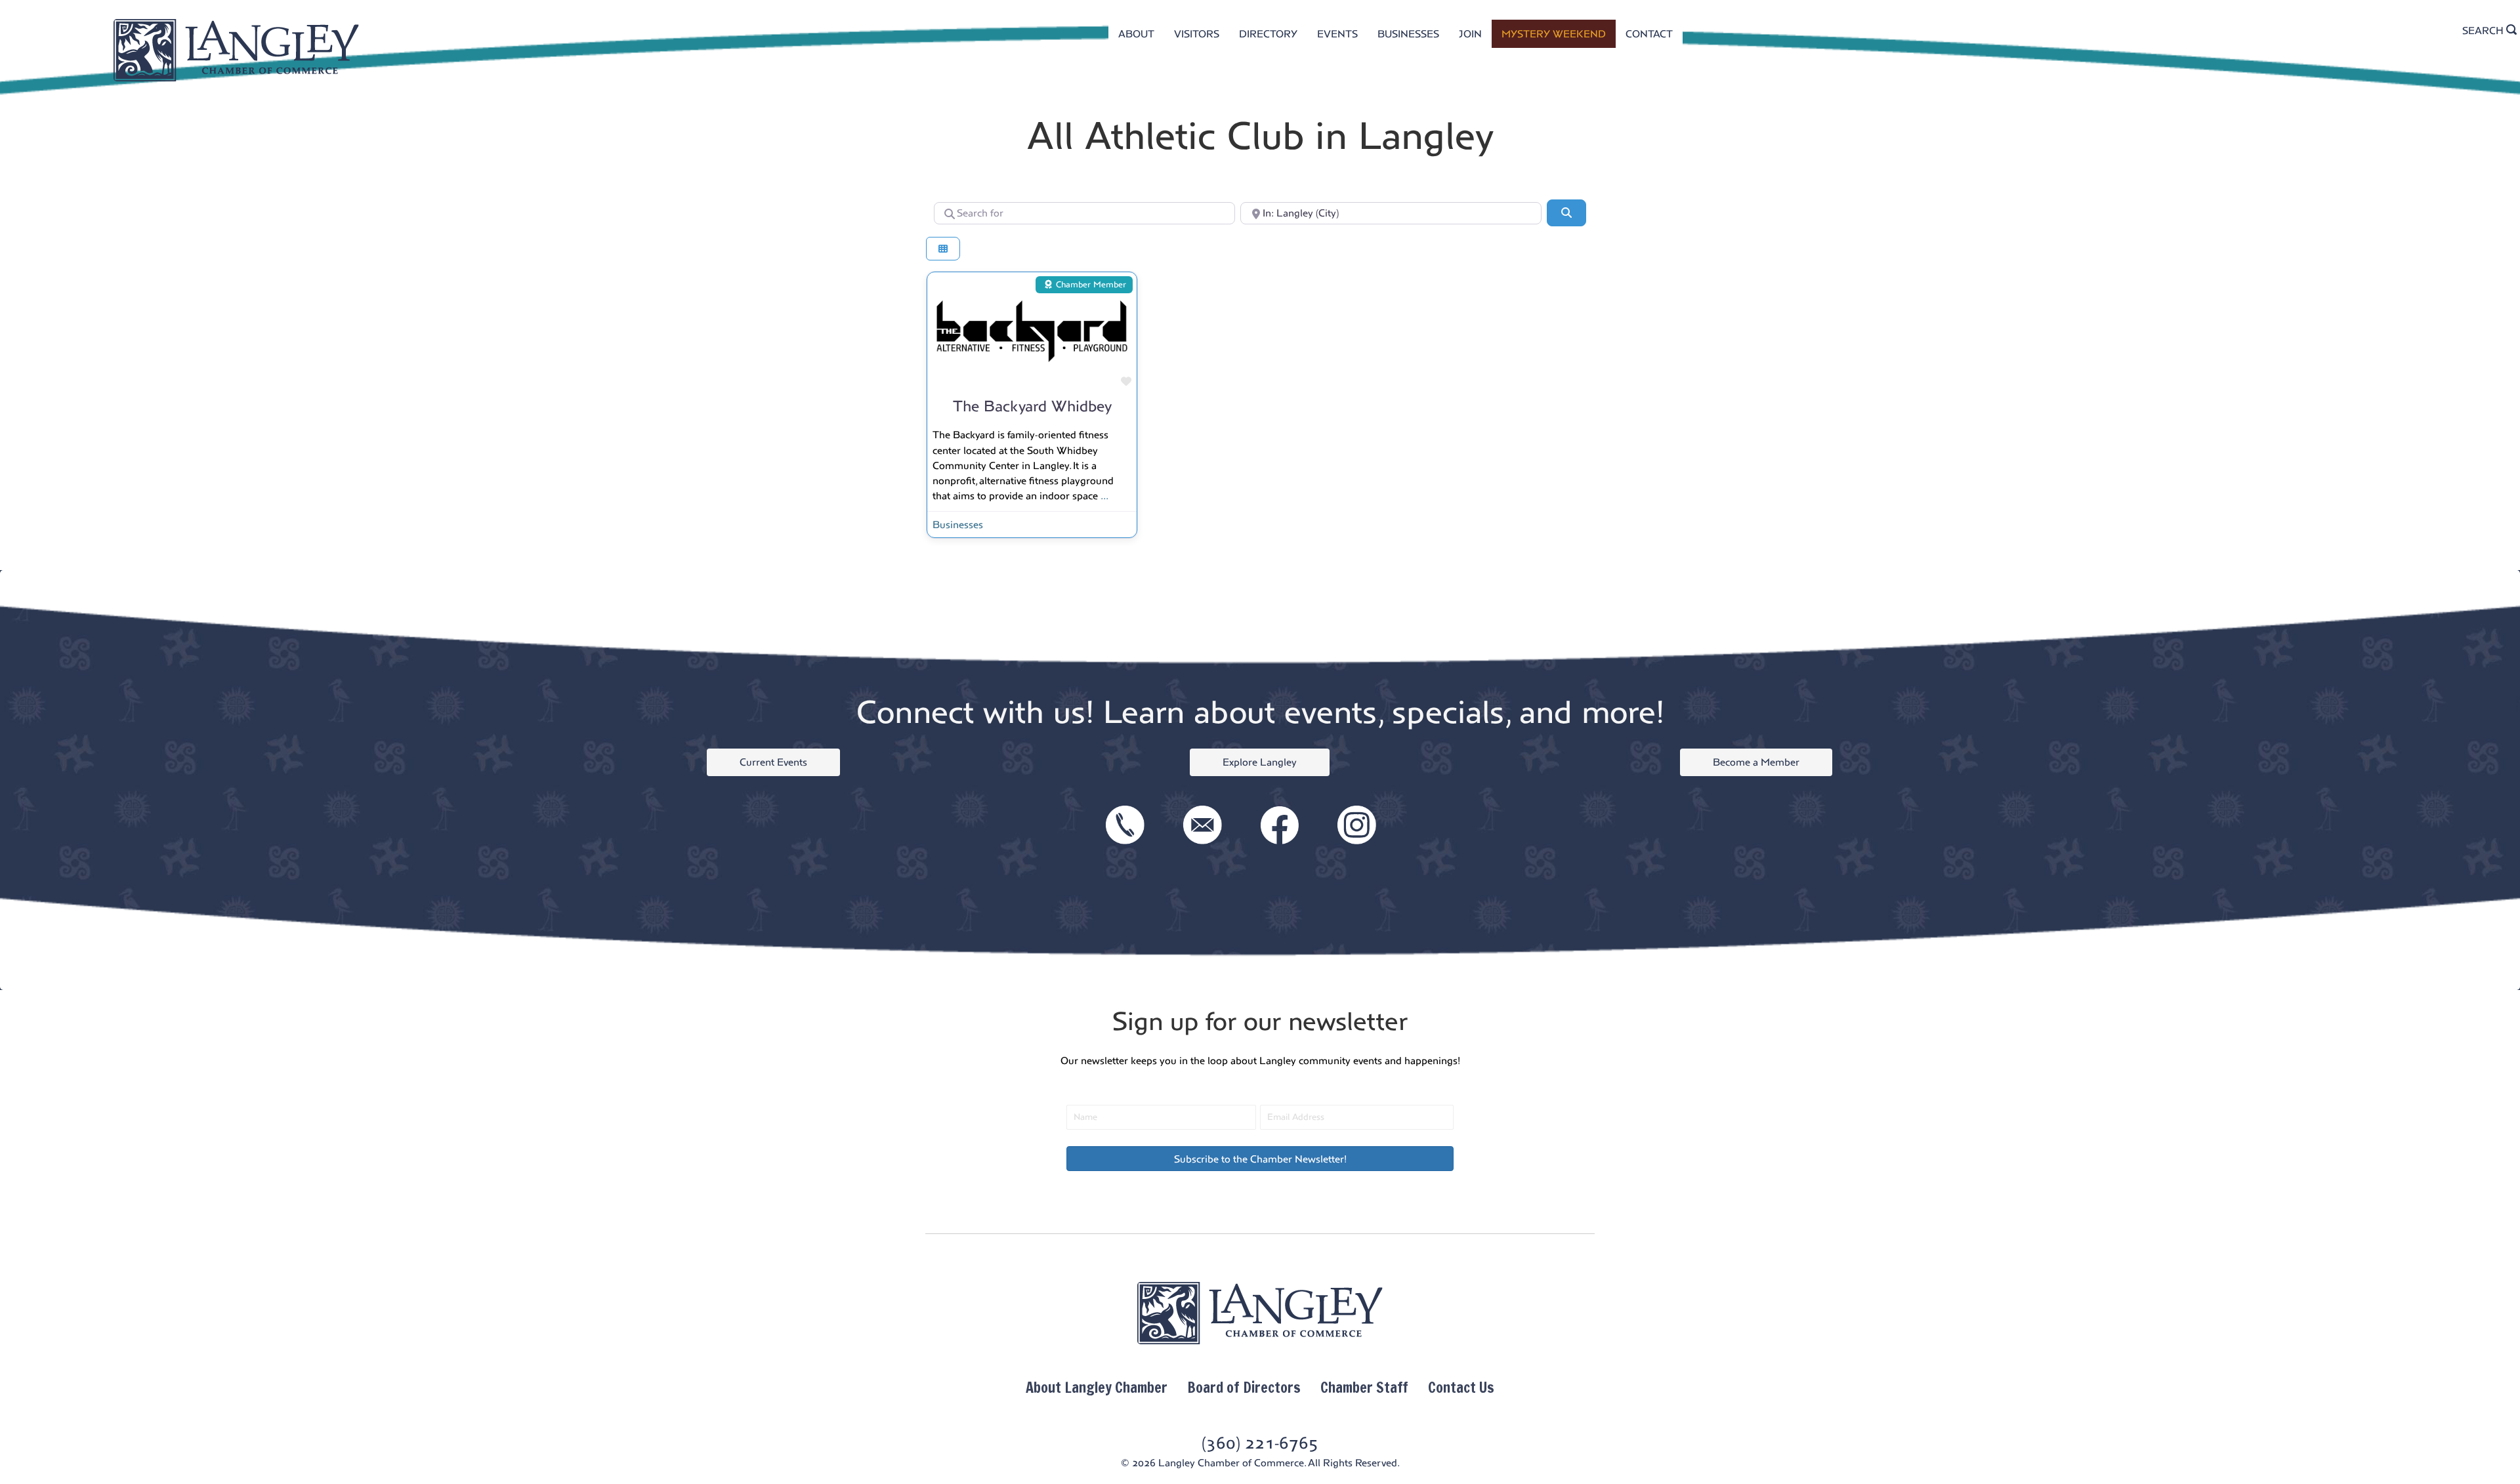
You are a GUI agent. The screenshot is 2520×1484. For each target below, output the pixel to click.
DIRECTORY (1268, 34)
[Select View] (943, 249)
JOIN (1470, 34)
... (1104, 496)
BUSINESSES (1408, 34)
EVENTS (1337, 34)
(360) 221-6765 (1260, 1443)
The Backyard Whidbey (1032, 406)
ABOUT (1136, 34)
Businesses (958, 525)
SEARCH (2484, 31)
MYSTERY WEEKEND (1554, 34)
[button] (1260, 1159)
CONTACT (1649, 34)
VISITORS (1197, 34)
